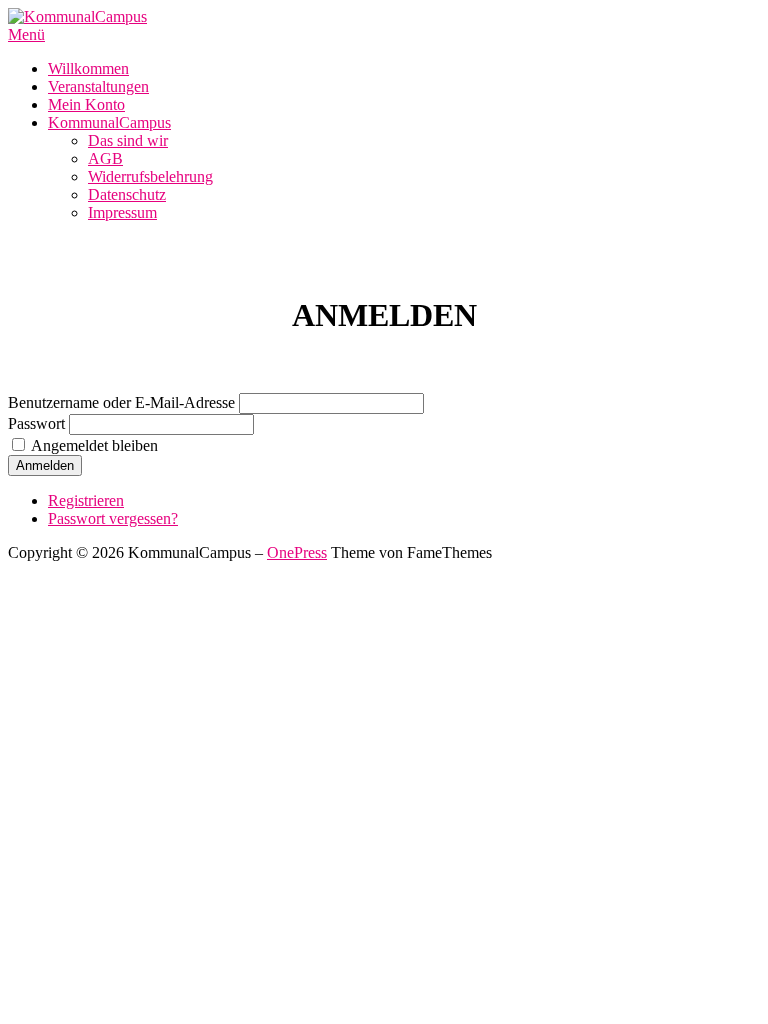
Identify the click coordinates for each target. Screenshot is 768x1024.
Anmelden (45, 465)
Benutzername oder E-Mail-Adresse (121, 402)
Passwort (36, 423)
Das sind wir (128, 140)
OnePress (297, 552)
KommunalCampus (109, 122)
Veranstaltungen (98, 86)
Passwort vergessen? (113, 518)
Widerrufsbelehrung (150, 176)
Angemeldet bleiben (94, 445)
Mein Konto (86, 104)
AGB (105, 158)
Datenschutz (127, 194)
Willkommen (88, 68)
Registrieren (86, 500)
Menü (26, 34)
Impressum (122, 212)
